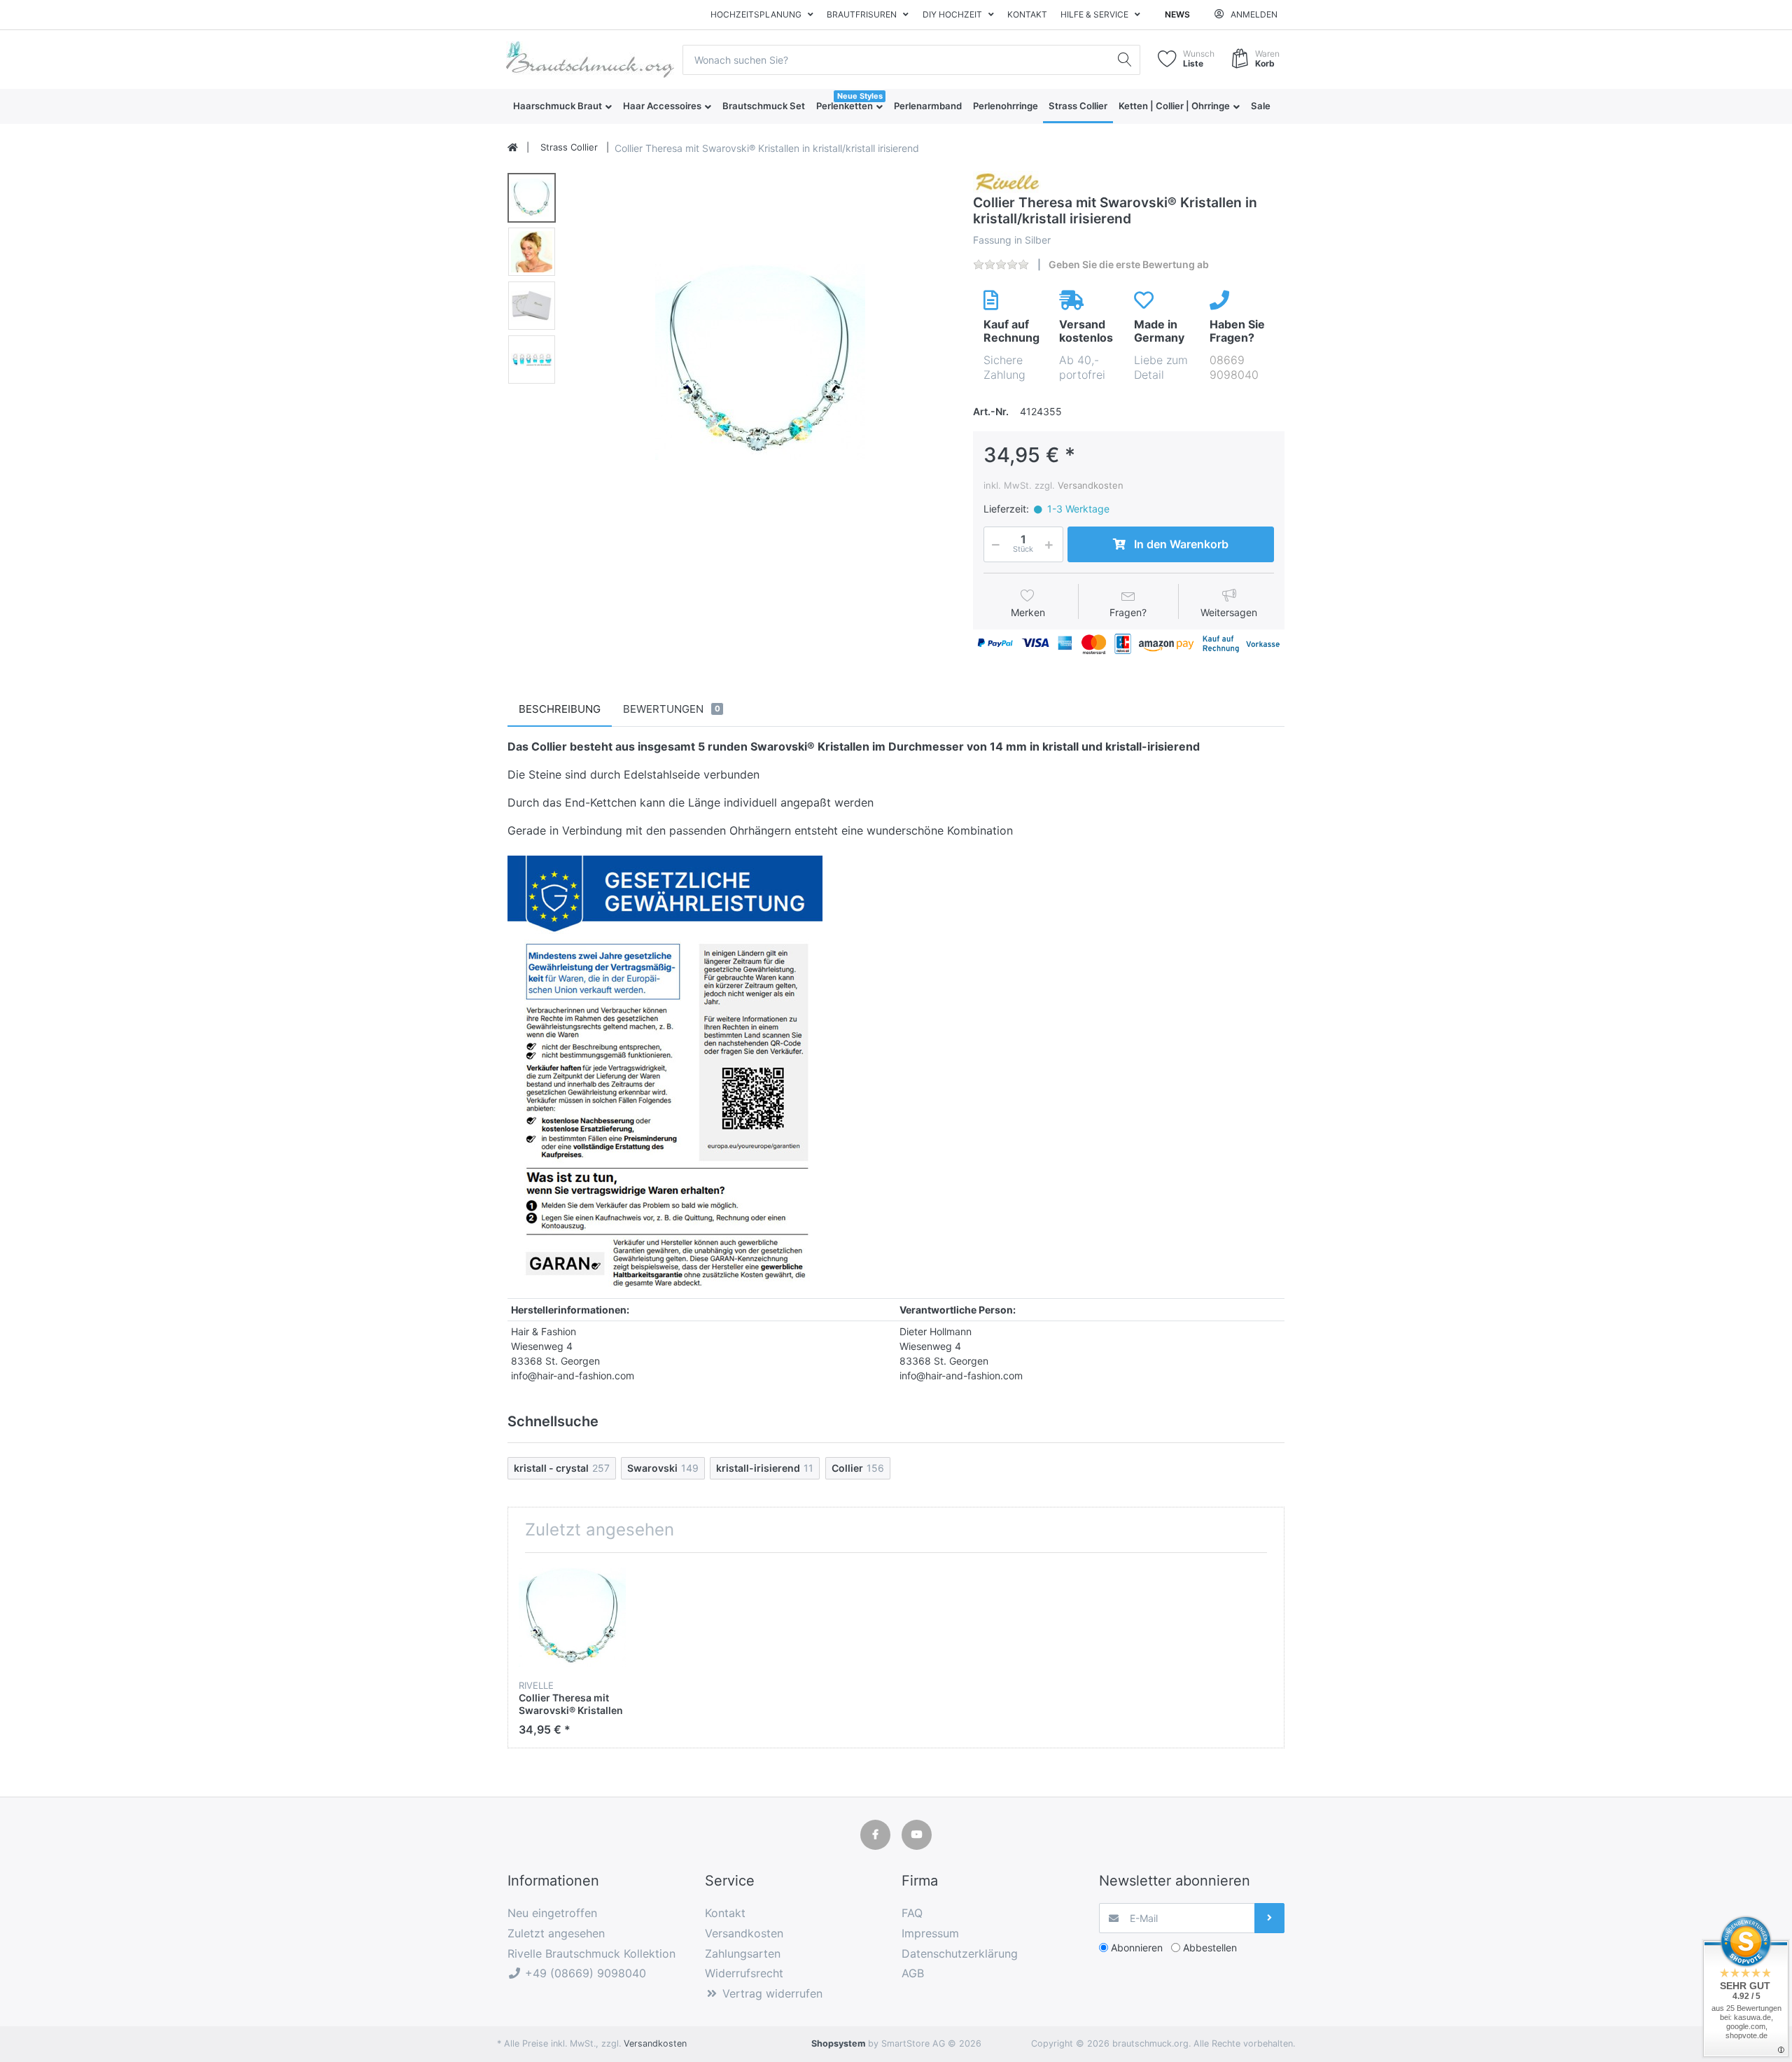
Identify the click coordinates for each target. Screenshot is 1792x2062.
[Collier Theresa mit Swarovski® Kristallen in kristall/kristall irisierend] (760, 362)
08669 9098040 (1234, 367)
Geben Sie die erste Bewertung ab (1129, 264)
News (1177, 14)
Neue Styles (860, 96)
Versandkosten (1091, 485)
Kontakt (1027, 14)
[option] (760, 362)
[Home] (513, 148)
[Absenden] (1269, 1918)
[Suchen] (1125, 60)
